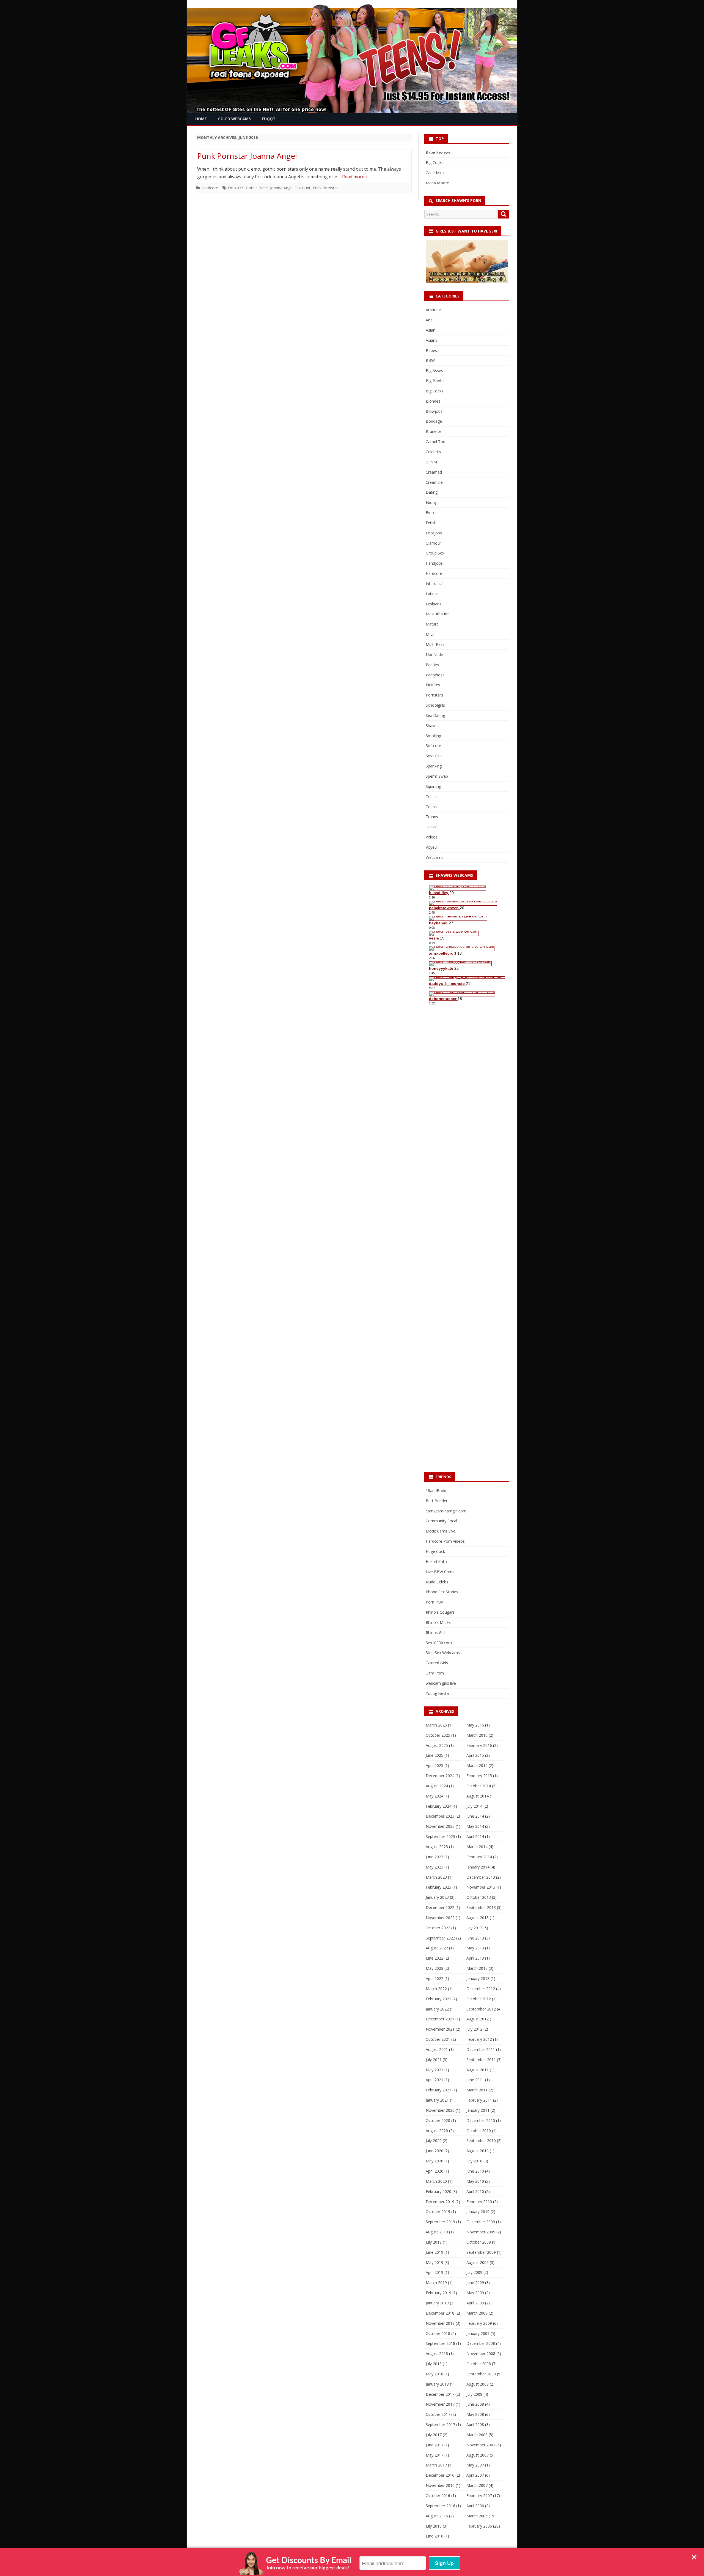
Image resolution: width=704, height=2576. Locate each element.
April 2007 (475, 2475)
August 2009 (478, 2262)
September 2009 (481, 2252)
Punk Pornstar (325, 188)
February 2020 (438, 2191)
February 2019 (438, 2293)
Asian (431, 330)
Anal (430, 320)
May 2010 (475, 2181)
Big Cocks (435, 162)
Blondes (433, 401)
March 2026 (436, 1725)
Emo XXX (236, 188)
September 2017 (440, 2425)
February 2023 (438, 1887)
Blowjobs (434, 411)
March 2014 (477, 1847)
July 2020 (434, 2141)
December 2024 (440, 1776)
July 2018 (434, 2364)
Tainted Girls (437, 1663)
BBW (430, 360)
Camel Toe (435, 442)
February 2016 (479, 1745)
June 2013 (475, 1938)
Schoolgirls (435, 705)
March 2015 (477, 1765)
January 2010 (478, 2212)
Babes (431, 350)
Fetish (431, 523)
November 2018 (440, 2323)
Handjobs (434, 563)
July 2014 (474, 1806)
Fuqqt (269, 119)
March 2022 (436, 1989)
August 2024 (437, 1786)
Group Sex (435, 553)
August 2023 (437, 1847)
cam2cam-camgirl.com (446, 1511)
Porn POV (434, 1602)
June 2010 (475, 2171)
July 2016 (434, 2526)
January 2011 (478, 2110)
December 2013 (481, 1877)
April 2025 (435, 1765)
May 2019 (435, 2262)
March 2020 (436, 2181)
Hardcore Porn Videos (445, 1541)
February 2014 (479, 1857)
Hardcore (210, 188)
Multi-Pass (435, 644)
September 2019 (440, 2222)
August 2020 (437, 2131)
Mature (432, 624)
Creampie (434, 482)
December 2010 (481, 2120)
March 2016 (477, 1735)
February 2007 (479, 2496)
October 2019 (438, 2212)
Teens (431, 807)
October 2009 (479, 2242)
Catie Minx (435, 173)
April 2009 (475, 2303)
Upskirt (432, 827)
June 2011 (475, 2080)
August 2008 (478, 2384)
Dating (432, 492)
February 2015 (479, 1776)
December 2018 (440, 2313)
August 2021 (437, 2049)
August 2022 (437, 1948)
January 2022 (437, 2009)
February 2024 (438, 1806)
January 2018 (437, 2384)
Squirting (433, 786)
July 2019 (434, 2242)
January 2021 (437, 2100)
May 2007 (475, 2465)
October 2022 (438, 1928)
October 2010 (479, 2131)
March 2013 (477, 1968)
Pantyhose (435, 675)
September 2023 (440, 1836)
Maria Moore (437, 183)
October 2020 (438, 2120)
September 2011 (481, 2060)
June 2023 (435, 1857)
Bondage (434, 421)
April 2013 (475, 1958)
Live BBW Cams (440, 1572)
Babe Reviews (438, 152)
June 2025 (435, 1755)
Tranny (432, 817)
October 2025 (438, 1735)
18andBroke (437, 1491)
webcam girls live (441, 1683)
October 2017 (438, 2414)
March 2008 (477, 2435)
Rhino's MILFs (438, 1622)
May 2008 (475, 2414)
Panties (432, 665)
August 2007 (478, 2455)
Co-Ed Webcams (234, 119)
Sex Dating (435, 715)
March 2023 (436, 1877)
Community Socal (441, 1521)
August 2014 (478, 1796)
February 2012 (479, 2039)
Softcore (433, 746)
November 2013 (481, 1887)
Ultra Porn (435, 1673)
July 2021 (434, 2060)
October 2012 (479, 1999)
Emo (430, 513)
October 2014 (479, 1786)
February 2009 (479, 2323)
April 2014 (475, 1836)
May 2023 (435, 1867)
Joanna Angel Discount (290, 188)
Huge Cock (435, 1551)
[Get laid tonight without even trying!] (467, 281)
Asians (431, 340)
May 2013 (475, 1948)
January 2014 (478, 1867)
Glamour (433, 543)
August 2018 (437, 2354)
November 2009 (481, 2232)
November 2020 (440, 2110)
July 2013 (474, 1928)
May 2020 (435, 2161)
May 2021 (435, 2070)
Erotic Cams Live (441, 1531)
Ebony (431, 502)
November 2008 (481, 2354)
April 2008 (475, 2425)
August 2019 (437, 2232)
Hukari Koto (436, 1562)
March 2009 (477, 2313)
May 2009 (475, 2293)
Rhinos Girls (436, 1633)
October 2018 (438, 2333)
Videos (432, 837)
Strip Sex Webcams (443, 1653)
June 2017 (435, 2445)
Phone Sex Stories (442, 1592)
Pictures (433, 685)
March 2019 (436, 2283)
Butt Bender (437, 1501)
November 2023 (440, 1826)
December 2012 (481, 1989)
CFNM (431, 462)
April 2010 (475, 2191)
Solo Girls (434, 756)
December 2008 (481, 2343)
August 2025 (437, 1745)
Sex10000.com (439, 1643)
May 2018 (435, 2374)
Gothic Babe (257, 188)
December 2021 (440, 2019)
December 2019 (440, 2202)
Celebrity (433, 452)
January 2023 (437, 1897)
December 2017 (440, 2394)
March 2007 (477, 2485)
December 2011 (481, 2049)
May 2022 (435, 1968)
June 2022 (435, 1958)
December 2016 (440, 2475)
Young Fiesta (437, 1693)
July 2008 (474, 2394)
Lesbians (434, 604)
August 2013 (478, 1918)
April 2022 (435, 1978)
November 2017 (440, 2404)
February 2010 (479, 2202)
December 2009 (481, 2222)
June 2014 (475, 1816)
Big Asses (434, 371)
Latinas (432, 594)
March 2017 (436, 2465)
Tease (431, 797)
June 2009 (475, 2283)
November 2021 (440, 2029)
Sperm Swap (437, 776)
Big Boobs (435, 381)
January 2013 (478, 1978)
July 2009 (474, 2272)
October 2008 (479, 2364)
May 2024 (435, 1796)
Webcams (435, 857)
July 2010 (474, 2161)
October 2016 (438, 2496)
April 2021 (435, 2080)
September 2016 (440, 2506)
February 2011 (479, 2100)
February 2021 (438, 2090)
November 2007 (481, 2445)
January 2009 (478, 2333)
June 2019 (435, 2252)
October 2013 (479, 1897)
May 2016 (475, 1725)
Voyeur (432, 847)
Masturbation (438, 614)
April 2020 (435, 2171)
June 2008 (475, 2404)
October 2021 (438, 2039)
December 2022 (440, 1907)
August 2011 (478, 2070)
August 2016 (437, 2516)
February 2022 (438, 1999)
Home (201, 119)
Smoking (433, 736)
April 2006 (475, 2506)
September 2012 (481, 2009)
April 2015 (475, 1755)
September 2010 (481, 2141)
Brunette (434, 431)
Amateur (433, 310)
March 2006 (477, 2516)
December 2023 (440, 1816)
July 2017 (434, 2435)
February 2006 (479, 2526)
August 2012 (478, 2019)
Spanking (434, 766)
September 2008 (481, 2374)
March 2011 (477, 2090)
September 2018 (440, 2343)
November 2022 (440, 1918)
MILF (430, 634)
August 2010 (478, 2151)
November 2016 (440, 2485)
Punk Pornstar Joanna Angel (247, 156)
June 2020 (435, 2151)
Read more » (355, 177)
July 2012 (474, 2029)
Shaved (432, 726)
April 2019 (435, 2272)
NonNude (434, 655)
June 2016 (435, 2536)
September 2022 (440, 1938)
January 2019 (437, 2303)
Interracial (435, 584)
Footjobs (434, 533)
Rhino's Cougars (440, 1612)
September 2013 (481, 1907)
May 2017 (435, 2455)
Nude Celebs (437, 1582)
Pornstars (434, 695)
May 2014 (475, 1826)
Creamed (434, 472)
